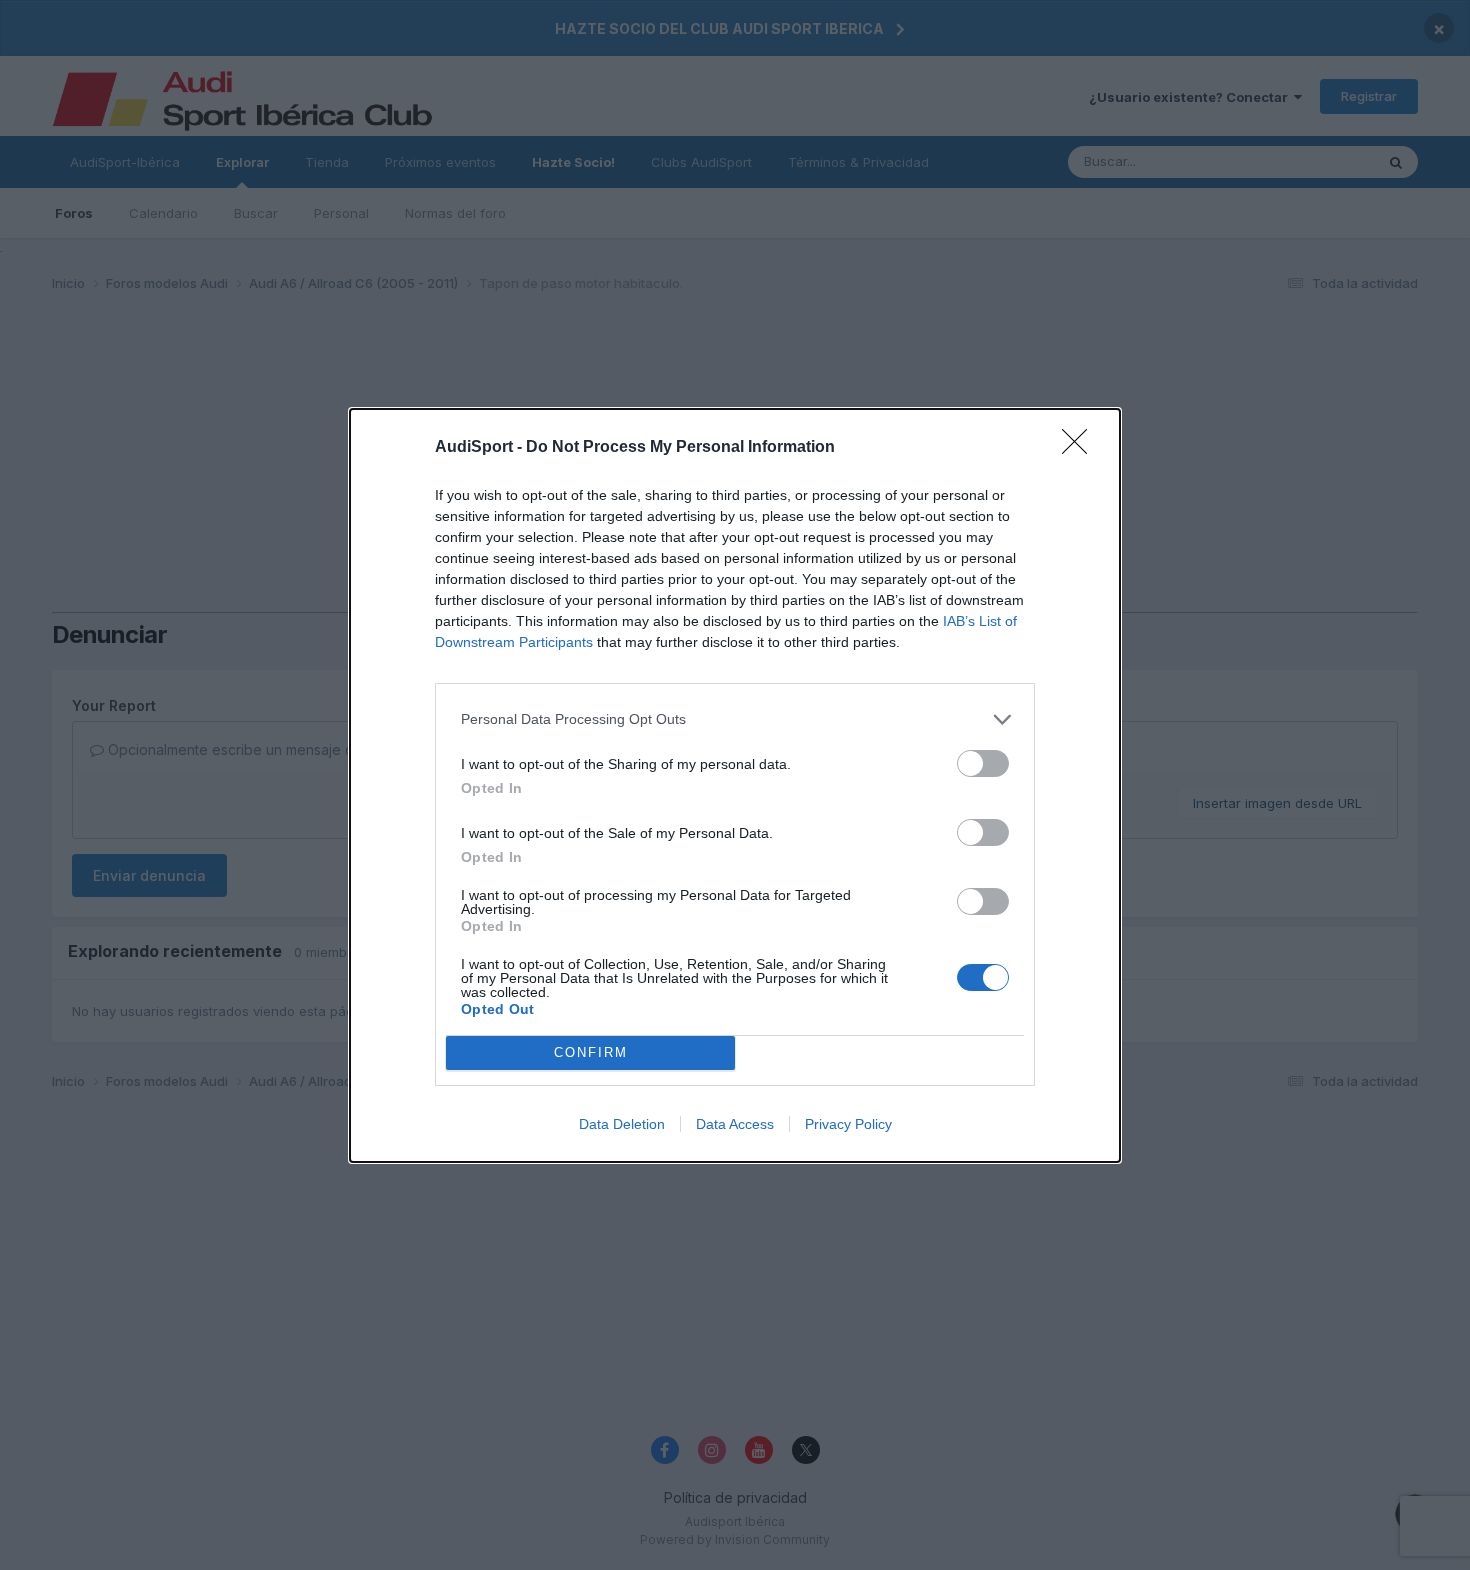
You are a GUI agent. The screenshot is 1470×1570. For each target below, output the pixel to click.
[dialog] (735, 785)
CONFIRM (591, 1052)
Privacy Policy (848, 1124)
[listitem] (735, 719)
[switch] (983, 763)
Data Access (735, 1124)
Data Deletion (622, 1124)
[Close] (1081, 448)
